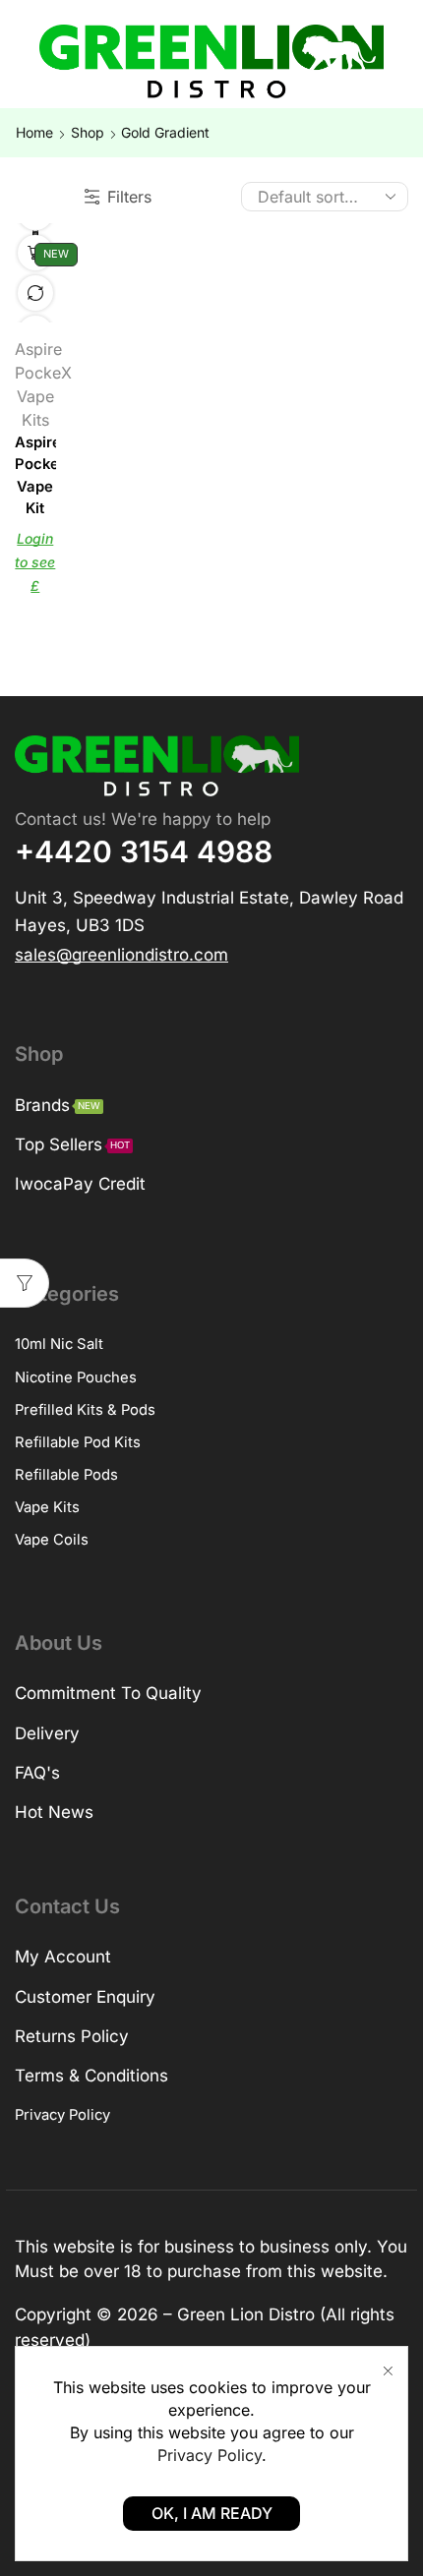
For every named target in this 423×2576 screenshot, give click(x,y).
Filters (129, 197)
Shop (88, 132)
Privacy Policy (210, 2455)
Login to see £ (35, 562)
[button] (121, 953)
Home (34, 132)
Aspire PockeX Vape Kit (35, 475)
